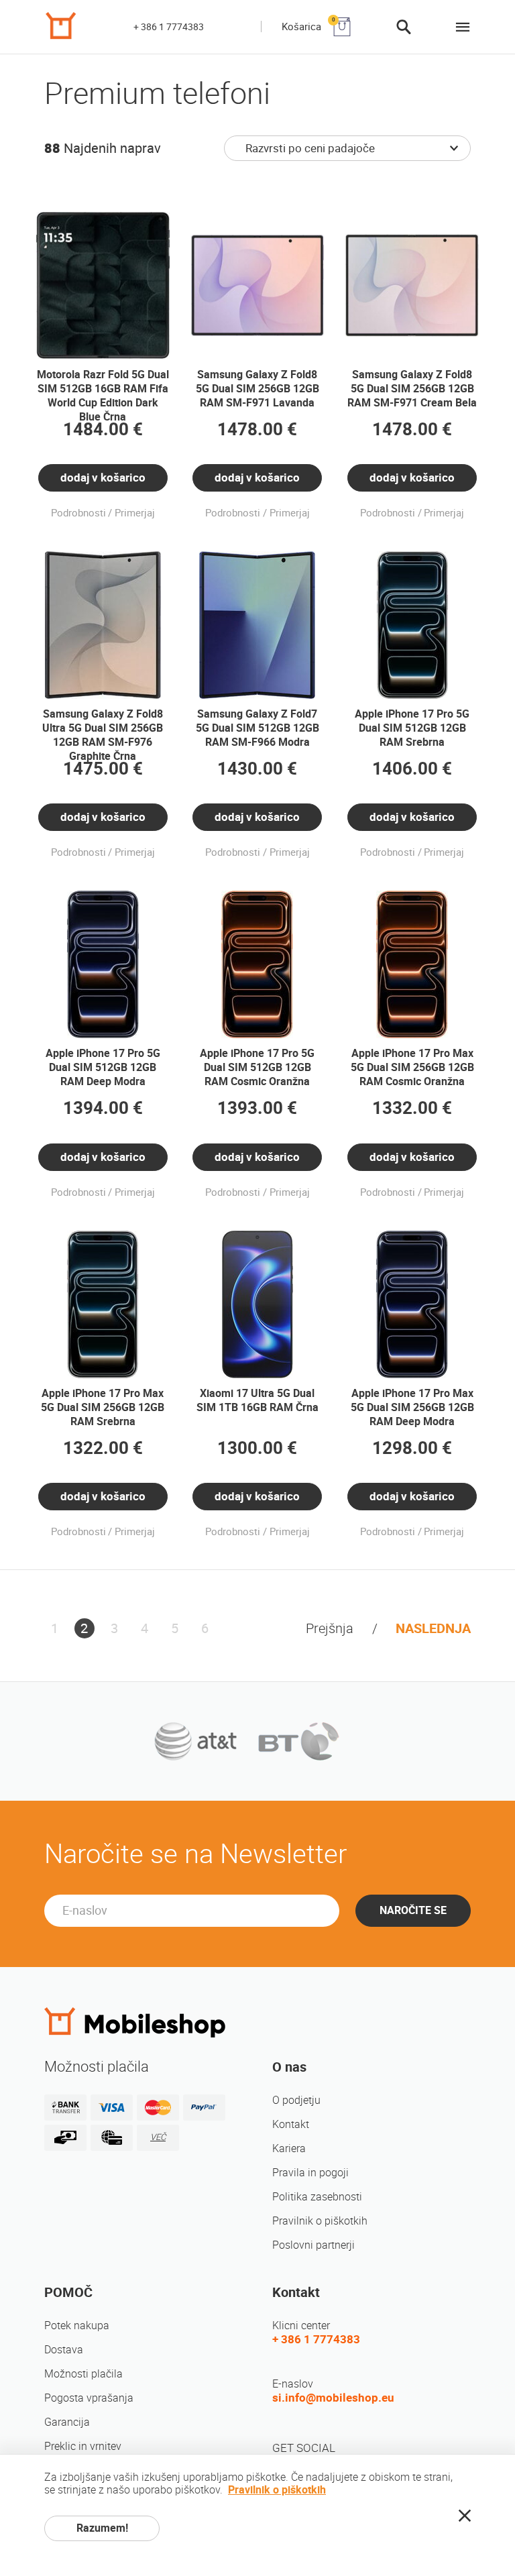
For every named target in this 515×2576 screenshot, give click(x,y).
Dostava (64, 2350)
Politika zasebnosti (317, 2197)
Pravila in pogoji (310, 2173)
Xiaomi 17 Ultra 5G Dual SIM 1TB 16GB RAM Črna (257, 1400)
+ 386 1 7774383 (169, 27)
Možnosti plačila (83, 2374)
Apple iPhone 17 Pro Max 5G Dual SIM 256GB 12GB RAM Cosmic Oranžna (412, 1067)
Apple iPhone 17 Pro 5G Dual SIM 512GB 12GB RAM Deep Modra (103, 1067)
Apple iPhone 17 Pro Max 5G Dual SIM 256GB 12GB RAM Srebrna (103, 1407)
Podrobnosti (78, 513)
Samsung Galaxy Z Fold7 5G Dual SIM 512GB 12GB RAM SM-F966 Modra (257, 728)
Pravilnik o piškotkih (320, 2221)
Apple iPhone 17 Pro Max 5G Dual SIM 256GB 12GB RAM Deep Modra (412, 1407)
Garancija (67, 2422)
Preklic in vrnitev (83, 2446)
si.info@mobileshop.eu (333, 2398)
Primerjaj (135, 513)
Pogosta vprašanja (89, 2398)
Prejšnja (330, 1628)
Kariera (289, 2148)
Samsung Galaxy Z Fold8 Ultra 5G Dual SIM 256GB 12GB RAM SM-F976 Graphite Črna (103, 735)
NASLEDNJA (433, 1628)
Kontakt (291, 2124)
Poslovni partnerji (313, 2245)
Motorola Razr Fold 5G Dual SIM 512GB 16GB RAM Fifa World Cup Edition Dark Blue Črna (103, 396)
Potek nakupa (77, 2326)
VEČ (158, 2137)
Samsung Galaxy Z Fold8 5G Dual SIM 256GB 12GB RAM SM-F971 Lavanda (257, 389)
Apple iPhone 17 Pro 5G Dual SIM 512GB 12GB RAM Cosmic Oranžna (257, 1067)
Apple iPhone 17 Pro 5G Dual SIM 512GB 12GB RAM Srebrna (412, 728)
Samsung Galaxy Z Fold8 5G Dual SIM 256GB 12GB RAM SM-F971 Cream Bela (412, 389)
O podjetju (296, 2100)
